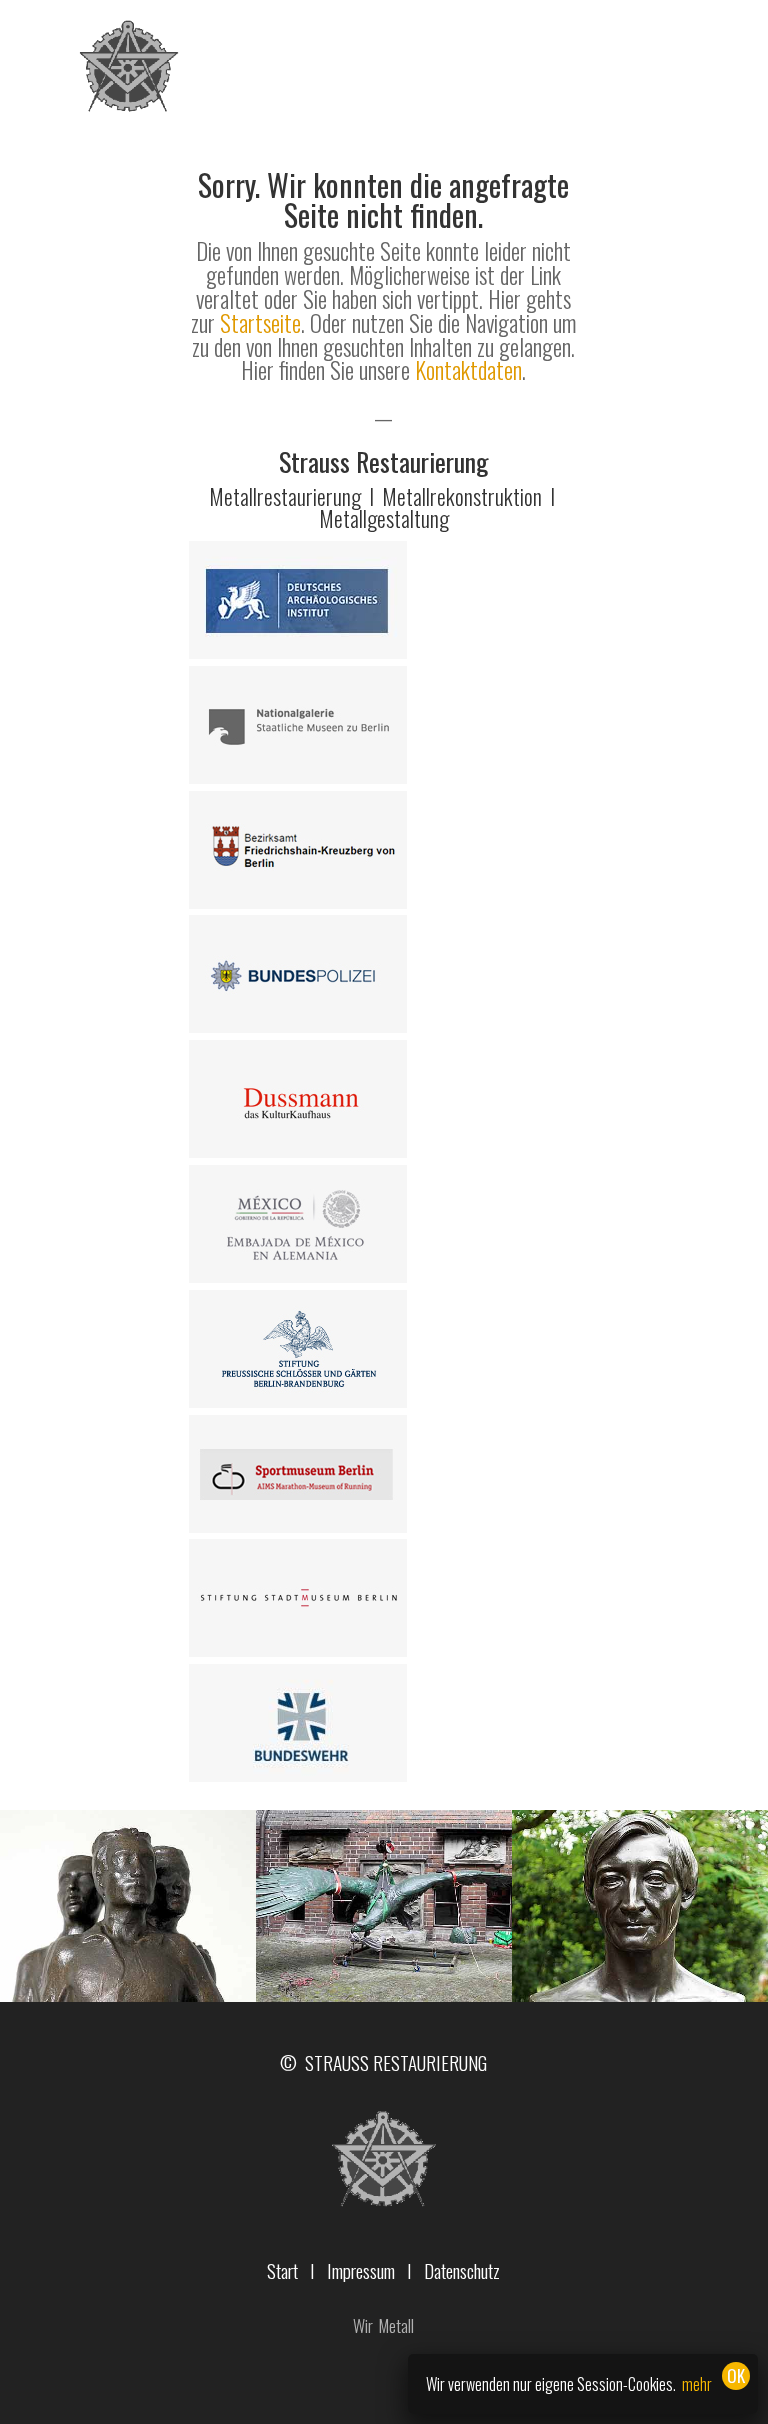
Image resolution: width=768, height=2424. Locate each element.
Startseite (260, 323)
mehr (697, 2384)
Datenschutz (462, 2270)
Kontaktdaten (468, 370)
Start (282, 2270)
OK (736, 2375)
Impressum (361, 2270)
